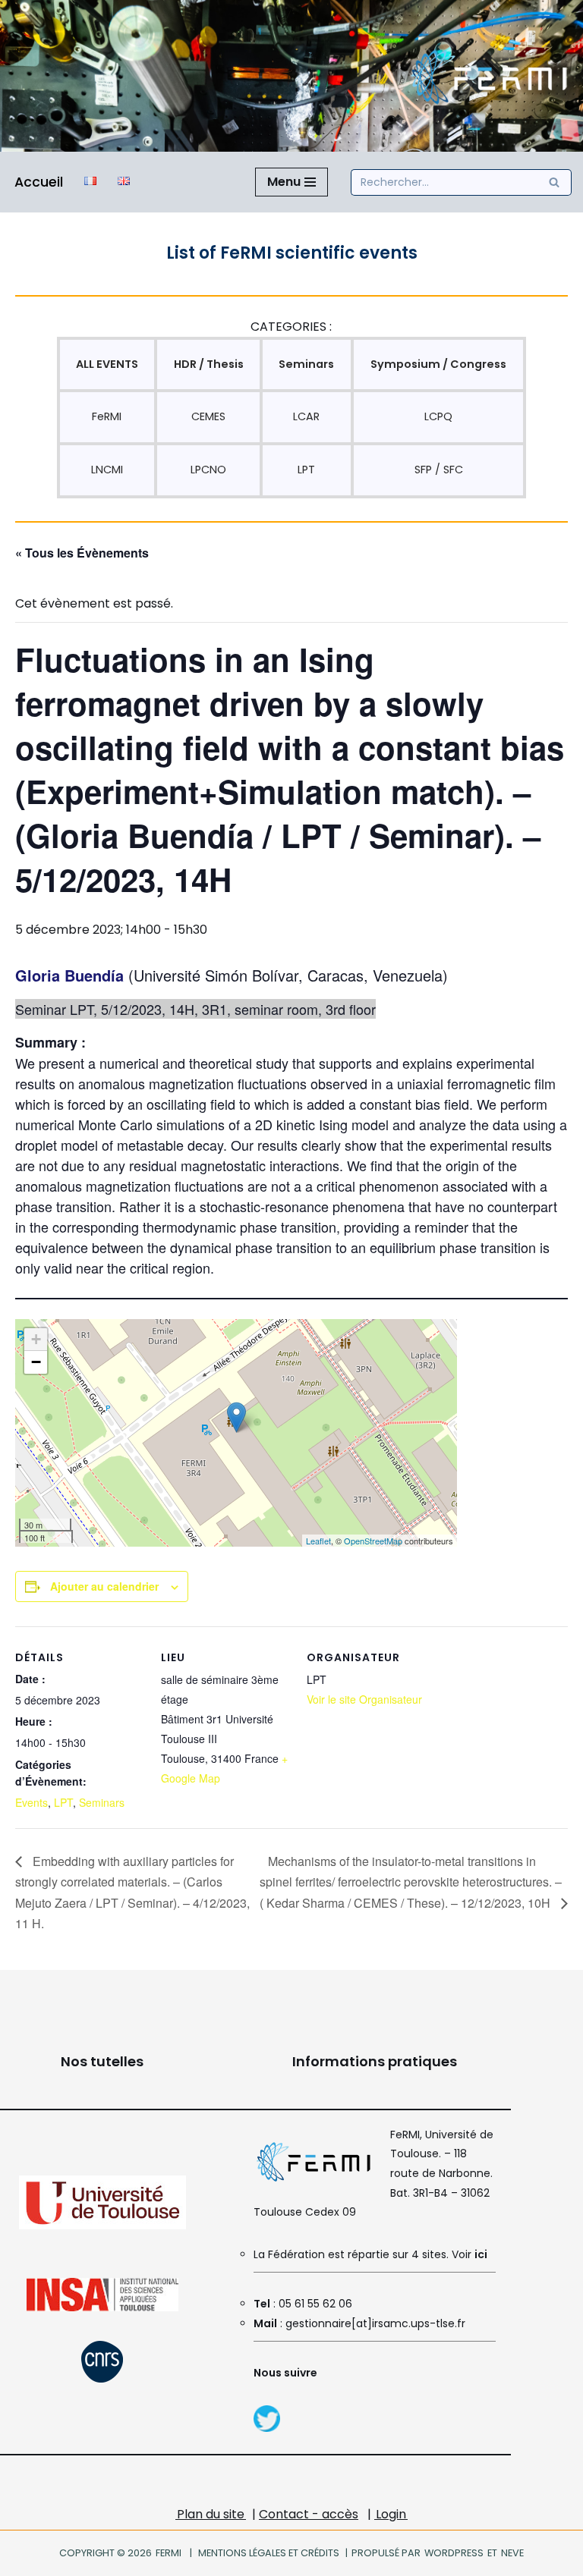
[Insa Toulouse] (102, 2307)
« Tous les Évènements (82, 553)
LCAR (306, 416)
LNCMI (107, 470)
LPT (306, 470)
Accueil (39, 182)
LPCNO (208, 470)
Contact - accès (309, 2514)
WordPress (454, 2553)
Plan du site (211, 2514)
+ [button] (36, 1339)
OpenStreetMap (373, 1541)
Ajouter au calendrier (104, 1586)
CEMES (208, 416)
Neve (512, 2553)
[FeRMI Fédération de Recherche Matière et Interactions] (488, 76)
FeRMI (107, 416)
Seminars (102, 1802)
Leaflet (318, 1541)
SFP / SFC (439, 470)
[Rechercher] (555, 182)
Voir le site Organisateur (364, 1699)
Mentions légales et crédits (269, 2553)
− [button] (36, 1362)
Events (32, 1802)
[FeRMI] (267, 2428)
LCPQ (438, 416)
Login (391, 2514)
